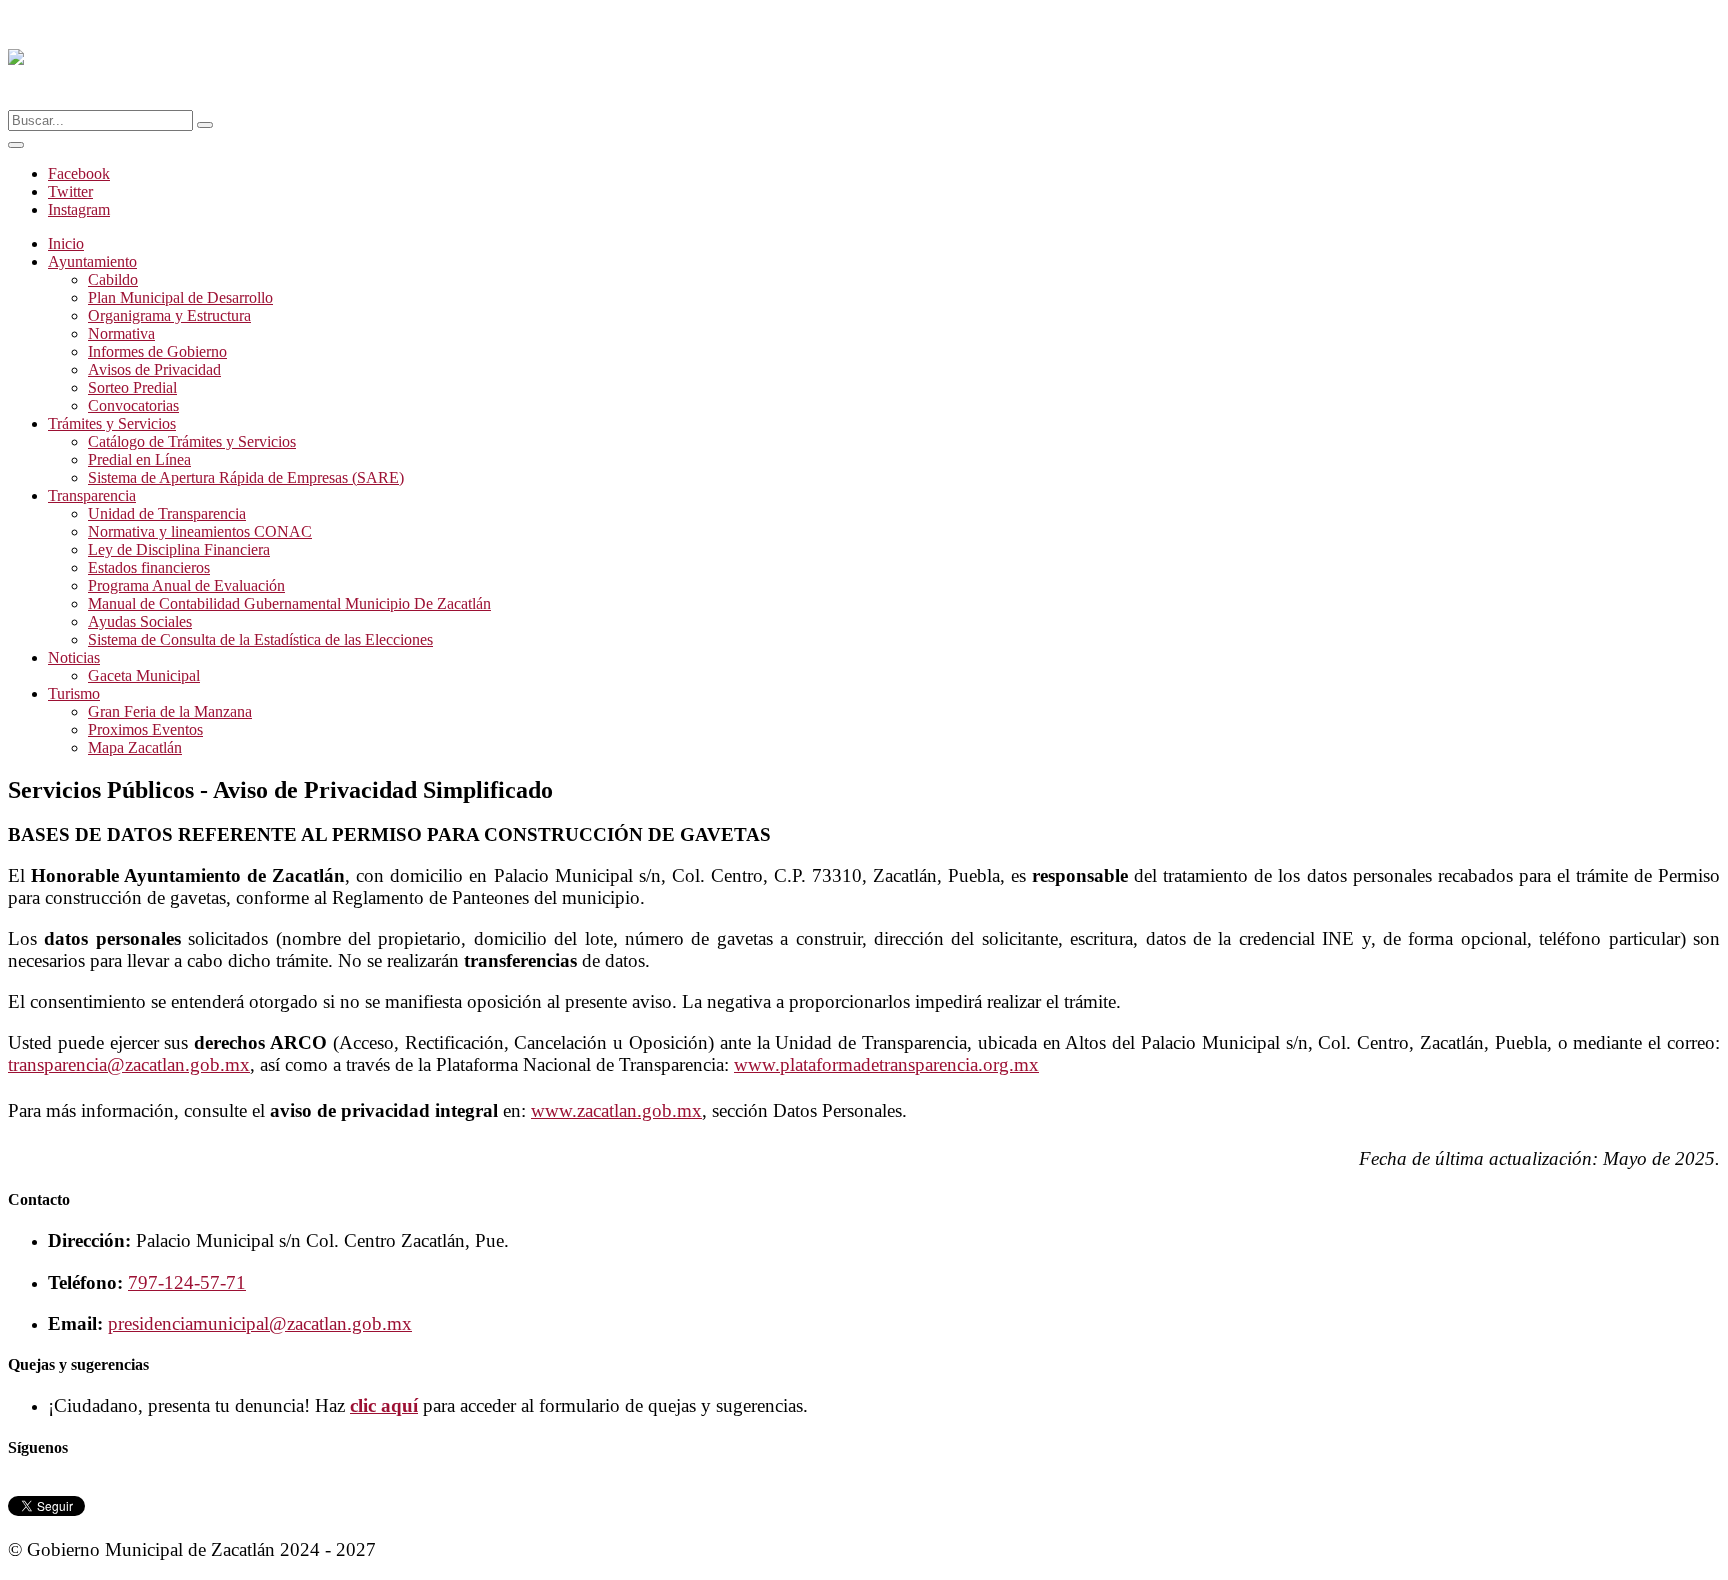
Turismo (74, 693)
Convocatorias (133, 405)
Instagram (79, 209)
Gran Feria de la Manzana (170, 711)
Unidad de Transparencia (167, 513)
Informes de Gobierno (157, 351)
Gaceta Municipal (144, 675)
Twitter (70, 191)
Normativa (121, 333)
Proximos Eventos (145, 729)
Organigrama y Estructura (169, 315)
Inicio (66, 243)
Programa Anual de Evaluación (186, 585)
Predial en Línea (139, 459)
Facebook (79, 173)
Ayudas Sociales (140, 621)
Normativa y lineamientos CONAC (200, 531)
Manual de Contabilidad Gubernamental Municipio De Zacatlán (289, 603)
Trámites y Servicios (112, 423)
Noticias (74, 657)
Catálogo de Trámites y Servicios (192, 441)
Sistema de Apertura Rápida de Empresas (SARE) (246, 477)
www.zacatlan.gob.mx (616, 1110)
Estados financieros (149, 567)
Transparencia (92, 495)
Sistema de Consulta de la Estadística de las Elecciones (260, 639)
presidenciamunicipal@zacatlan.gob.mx (260, 1323)
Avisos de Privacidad (154, 369)
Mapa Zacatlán (135, 747)
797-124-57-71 (187, 1282)
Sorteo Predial (132, 387)
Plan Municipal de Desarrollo (180, 297)
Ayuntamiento (92, 261)
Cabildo (113, 279)
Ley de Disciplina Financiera (179, 549)
